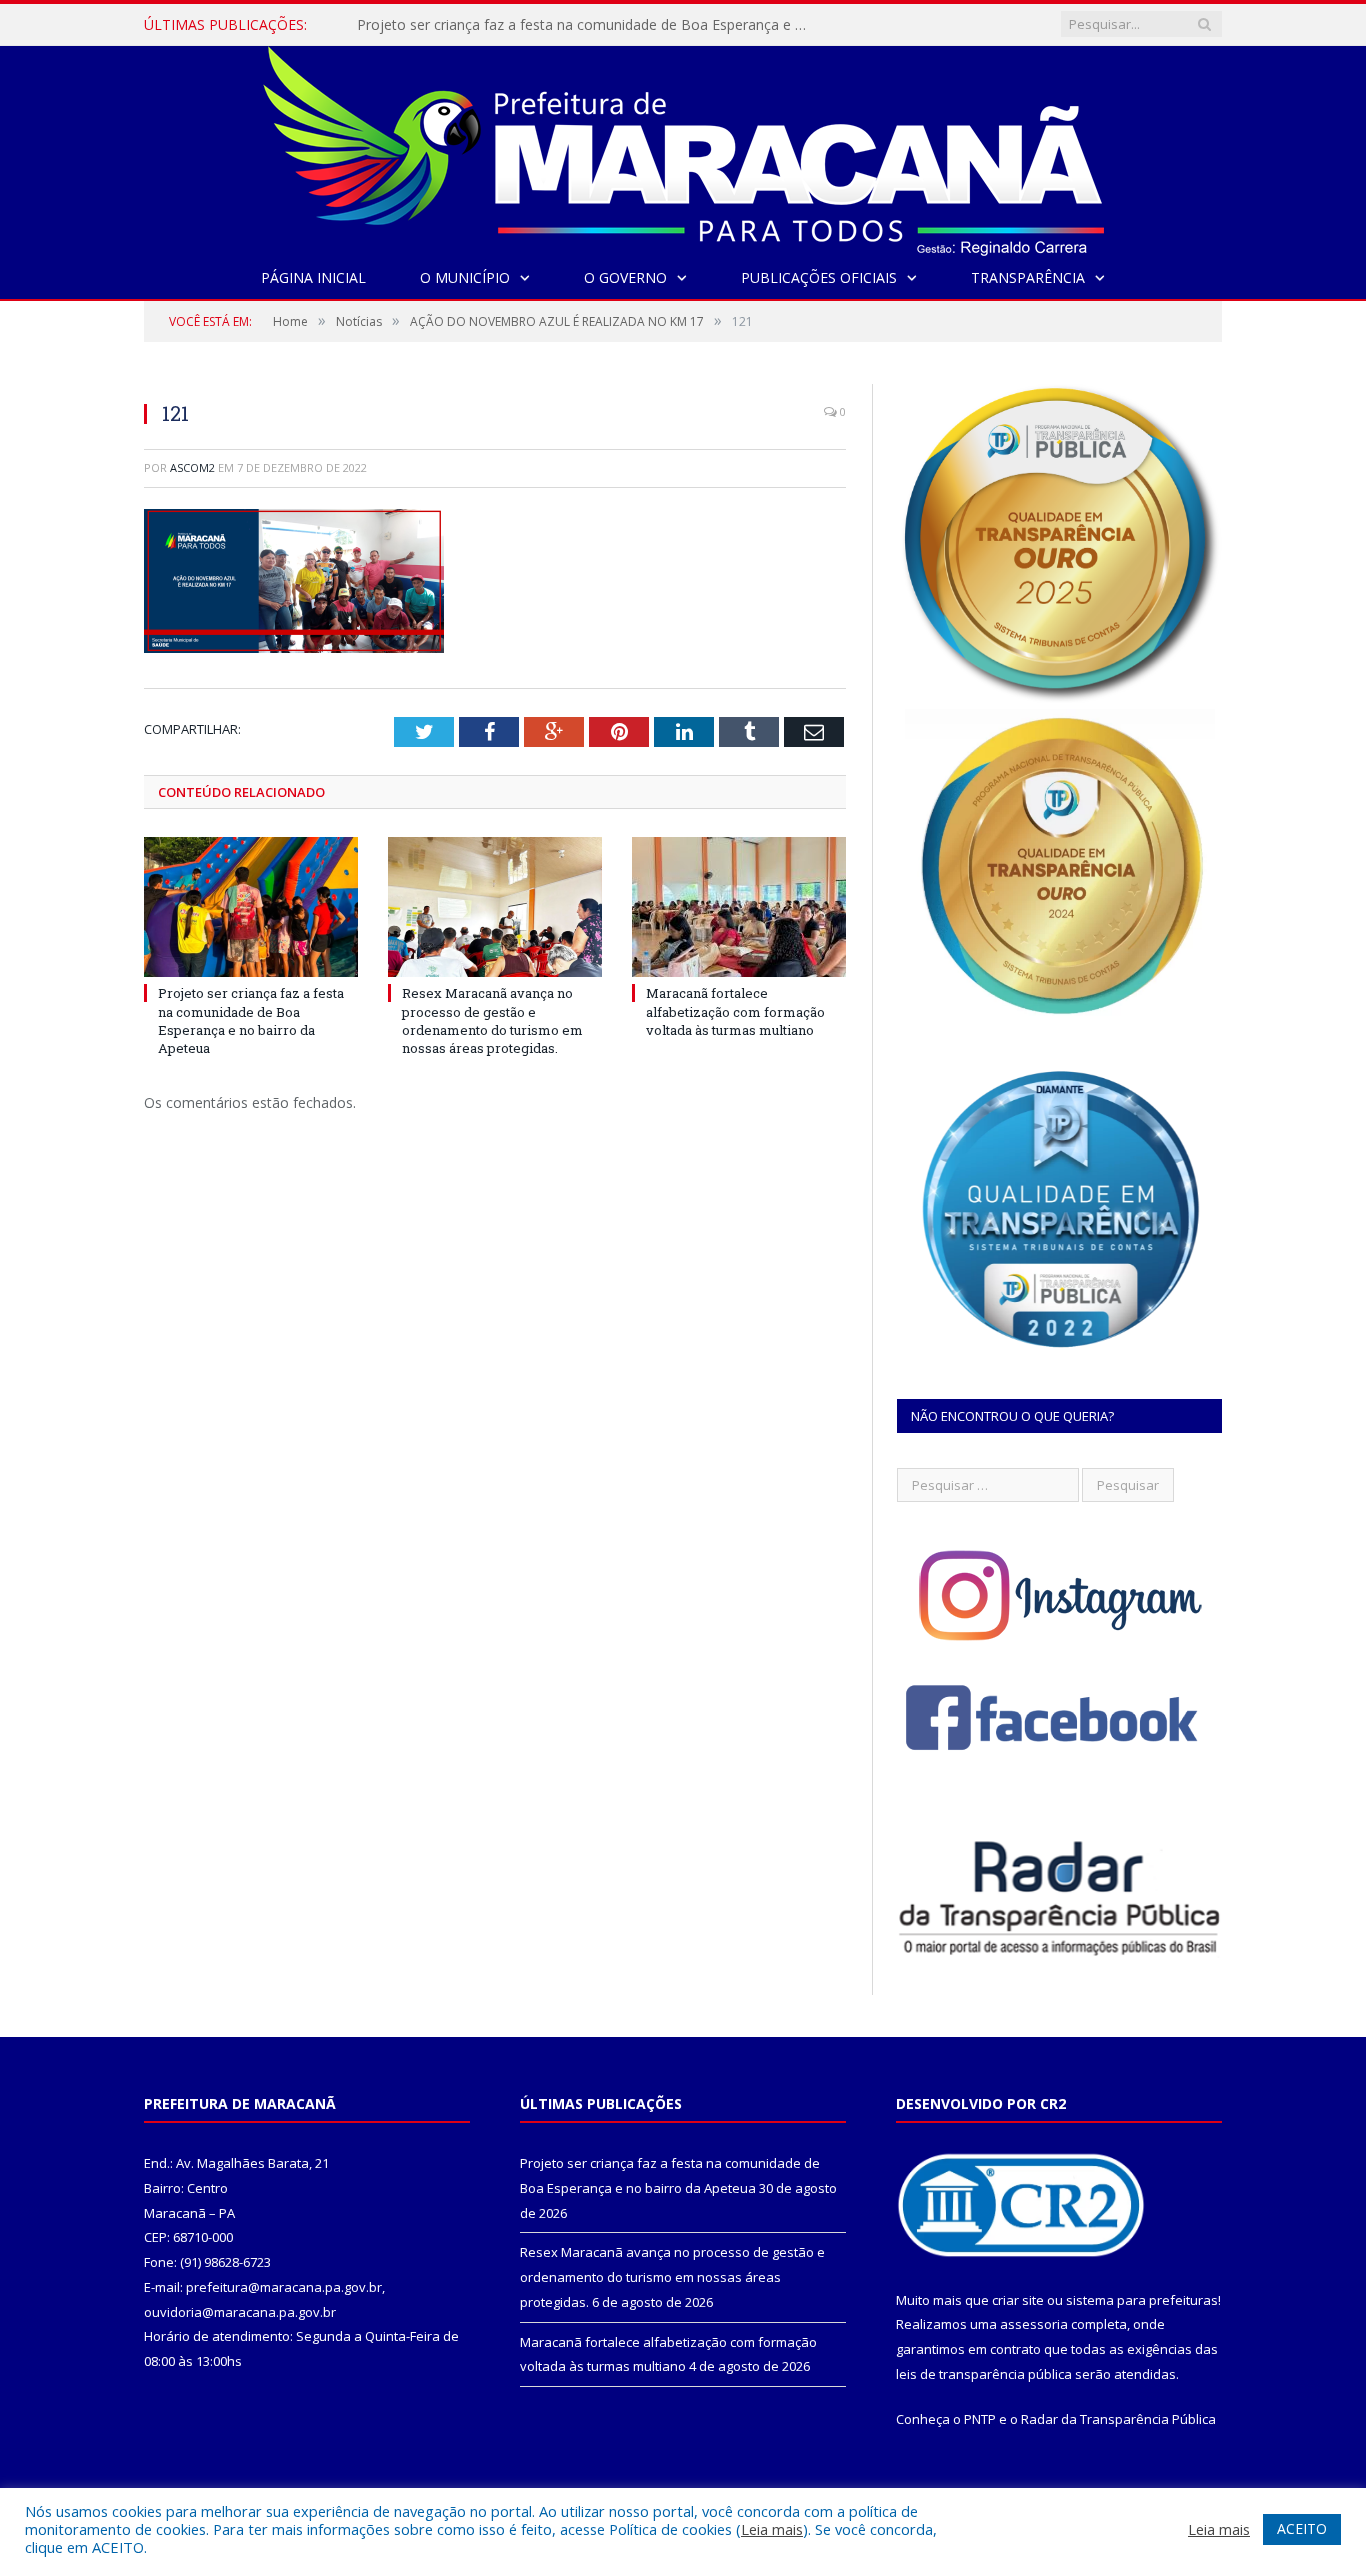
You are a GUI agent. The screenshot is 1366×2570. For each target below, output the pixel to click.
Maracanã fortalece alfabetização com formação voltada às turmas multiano (735, 1011)
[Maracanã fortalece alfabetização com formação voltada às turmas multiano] (739, 907)
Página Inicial (313, 277)
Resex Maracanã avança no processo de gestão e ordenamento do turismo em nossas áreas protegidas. (587, 25)
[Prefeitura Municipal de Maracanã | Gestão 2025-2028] (683, 146)
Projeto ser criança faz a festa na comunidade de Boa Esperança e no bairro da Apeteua (251, 1020)
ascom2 (192, 467)
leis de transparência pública (984, 2374)
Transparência (1028, 277)
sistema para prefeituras (1142, 2300)
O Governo (625, 277)
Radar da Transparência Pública (1118, 2419)
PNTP (980, 2419)
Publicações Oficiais (819, 277)
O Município (465, 277)
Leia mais (772, 2529)
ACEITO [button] (1302, 2528)
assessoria (1034, 2324)
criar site (1018, 2300)
